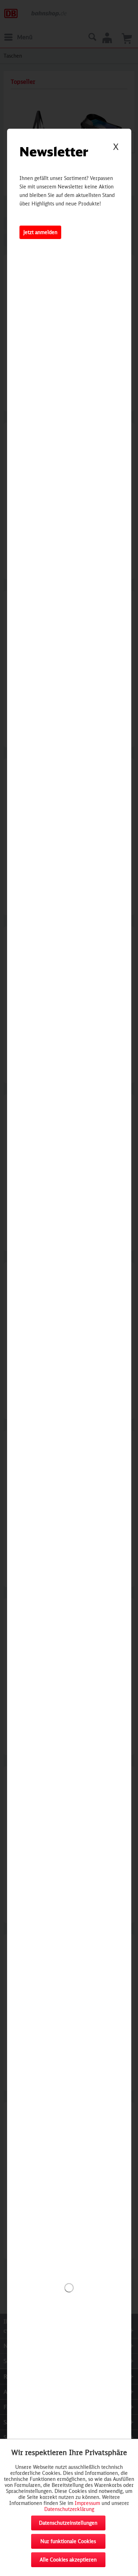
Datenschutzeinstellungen (68, 2523)
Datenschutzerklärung (69, 2509)
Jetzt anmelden (40, 232)
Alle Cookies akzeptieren (68, 2560)
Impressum (87, 2503)
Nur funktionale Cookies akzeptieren (68, 2543)
